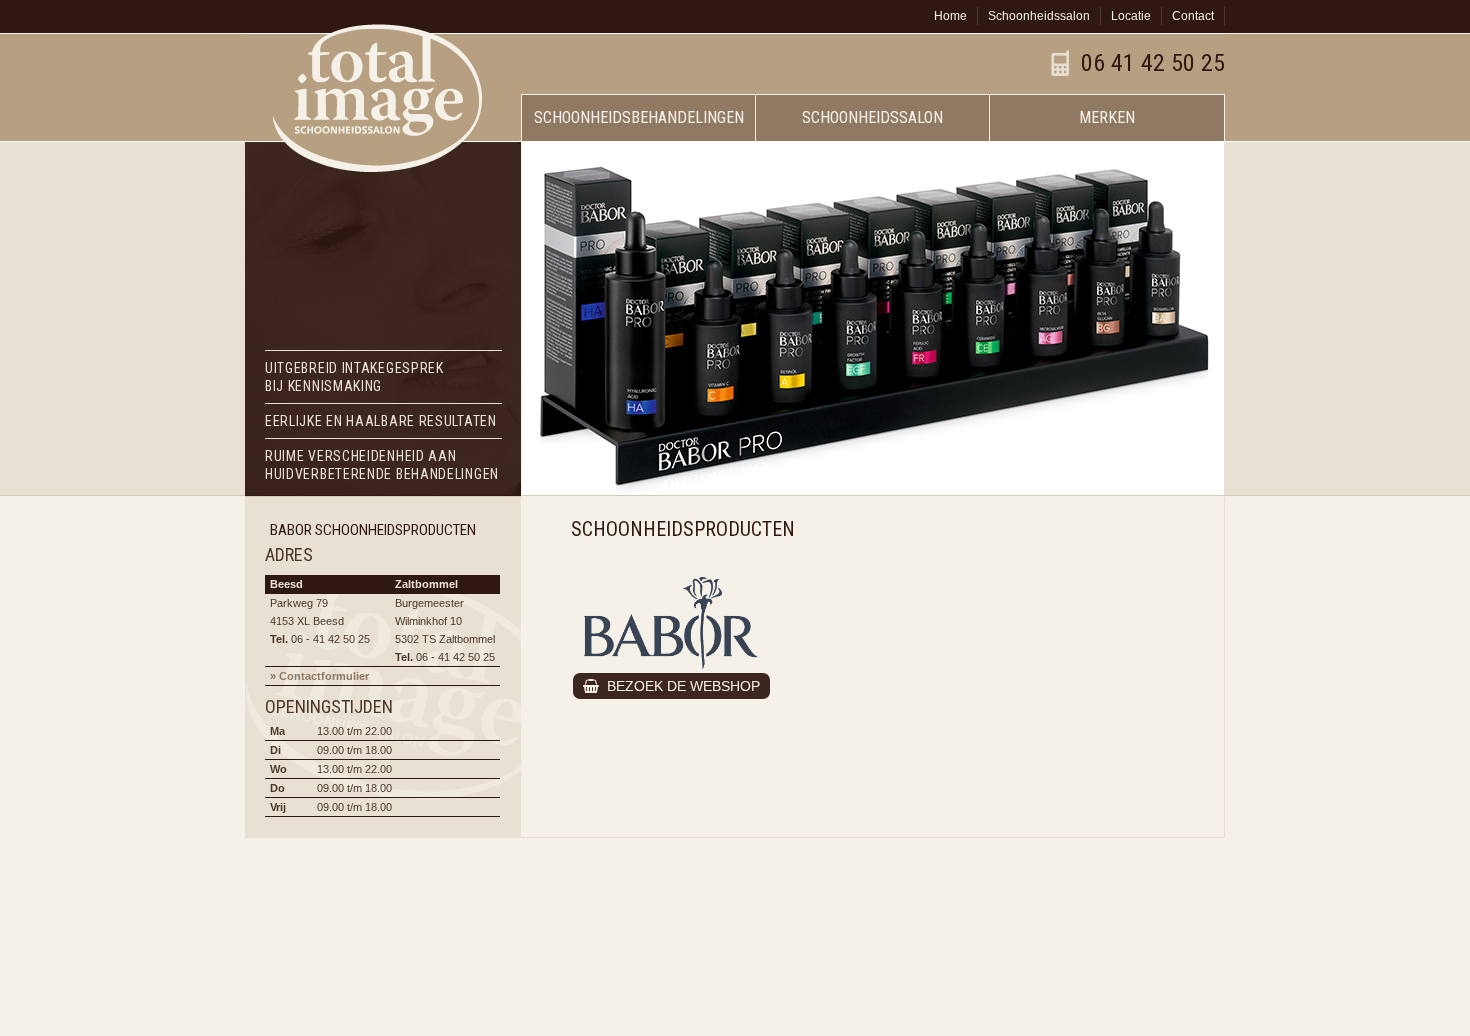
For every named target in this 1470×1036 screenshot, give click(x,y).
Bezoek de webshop (679, 686)
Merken (1107, 117)
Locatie (1131, 16)
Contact (1193, 16)
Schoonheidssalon (1039, 16)
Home (950, 16)
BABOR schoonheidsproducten (373, 530)
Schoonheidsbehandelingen (639, 117)
